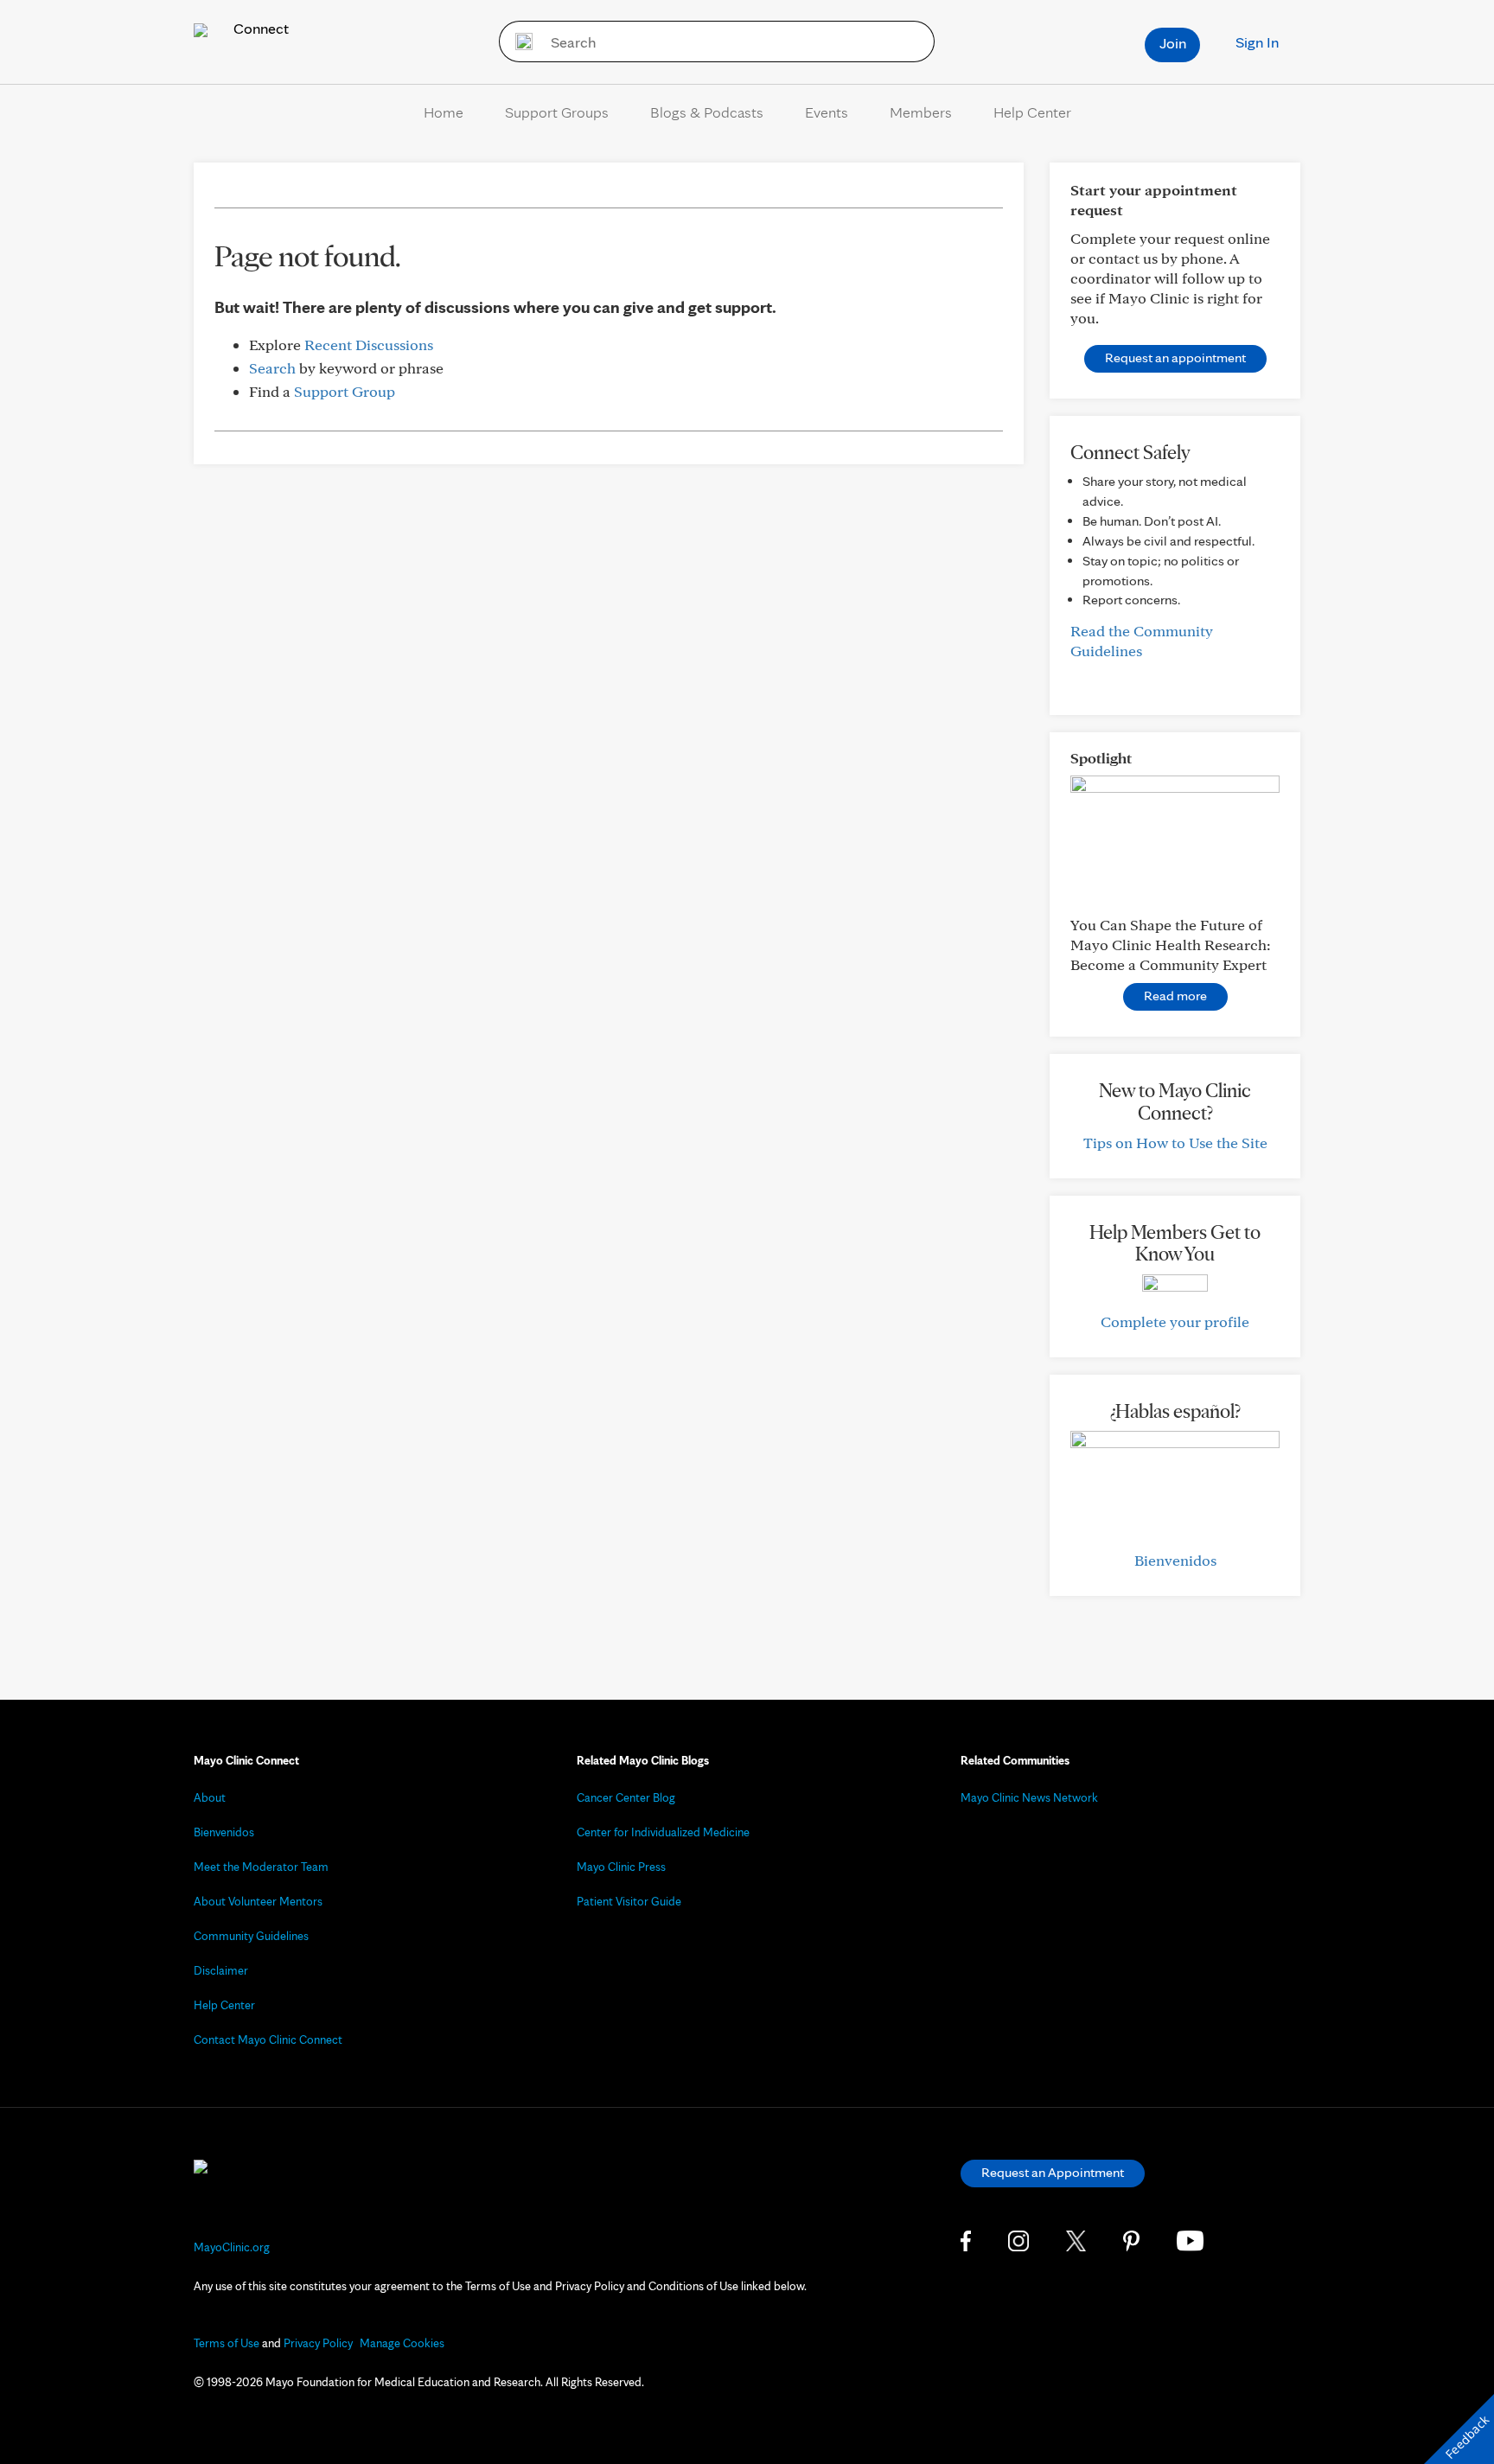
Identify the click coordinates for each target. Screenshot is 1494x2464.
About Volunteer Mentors (258, 1901)
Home (444, 112)
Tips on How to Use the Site (1175, 1143)
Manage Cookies (402, 2343)
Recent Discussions (369, 345)
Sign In (1257, 42)
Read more (1175, 996)
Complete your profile (1175, 1321)
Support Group (345, 391)
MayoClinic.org (232, 2247)
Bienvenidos (1175, 1560)
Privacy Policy (318, 2343)
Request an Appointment (1053, 2172)
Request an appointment (1175, 357)
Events (827, 112)
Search (272, 368)
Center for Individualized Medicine (663, 1832)
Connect (259, 28)
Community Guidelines (251, 1936)
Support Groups (557, 112)
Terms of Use (227, 2343)
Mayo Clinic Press (621, 1867)
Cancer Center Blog (626, 1797)
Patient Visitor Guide (629, 1901)
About (210, 1797)
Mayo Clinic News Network (1029, 1797)
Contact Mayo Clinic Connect (268, 2040)
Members (921, 112)
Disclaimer (221, 1970)
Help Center (1032, 112)
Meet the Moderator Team (261, 1867)
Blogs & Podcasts (707, 112)
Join (1173, 43)
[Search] (518, 41)
